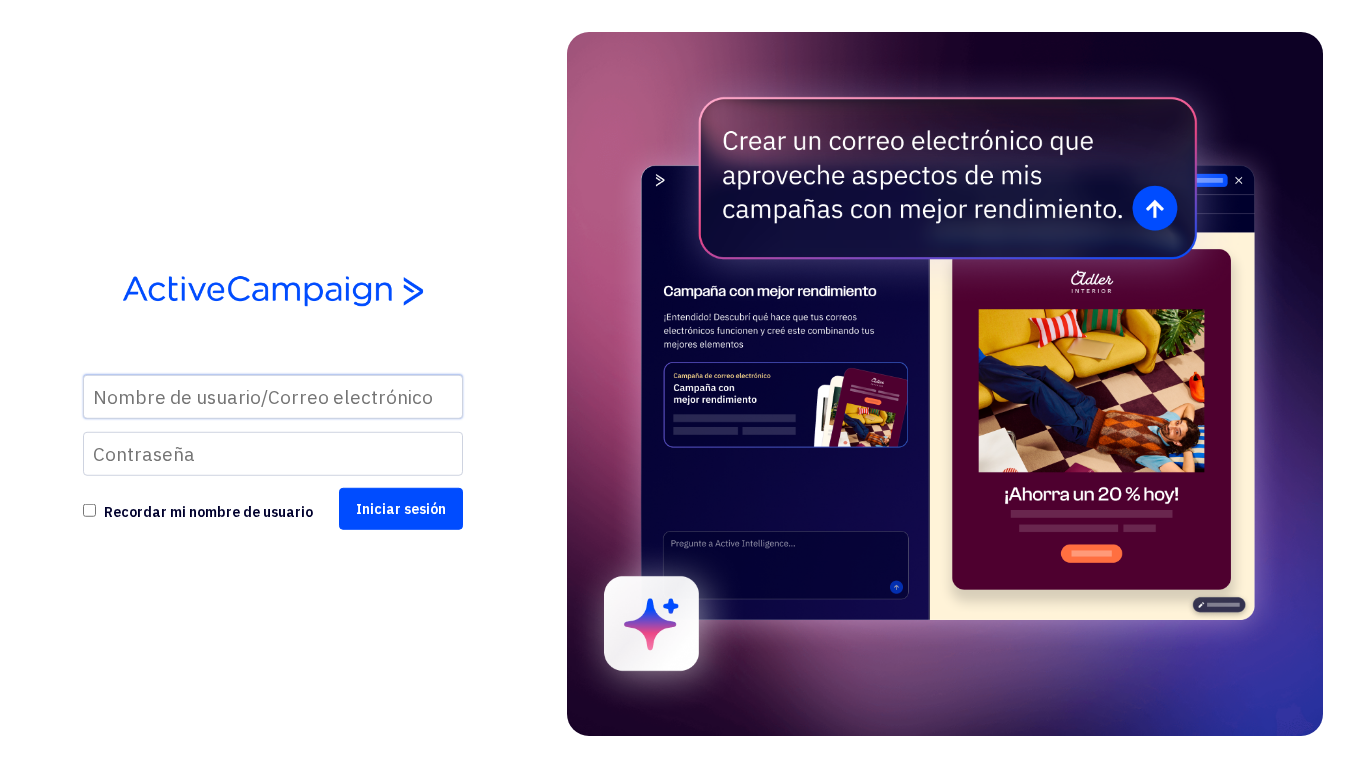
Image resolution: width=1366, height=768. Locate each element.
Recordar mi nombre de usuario (208, 512)
